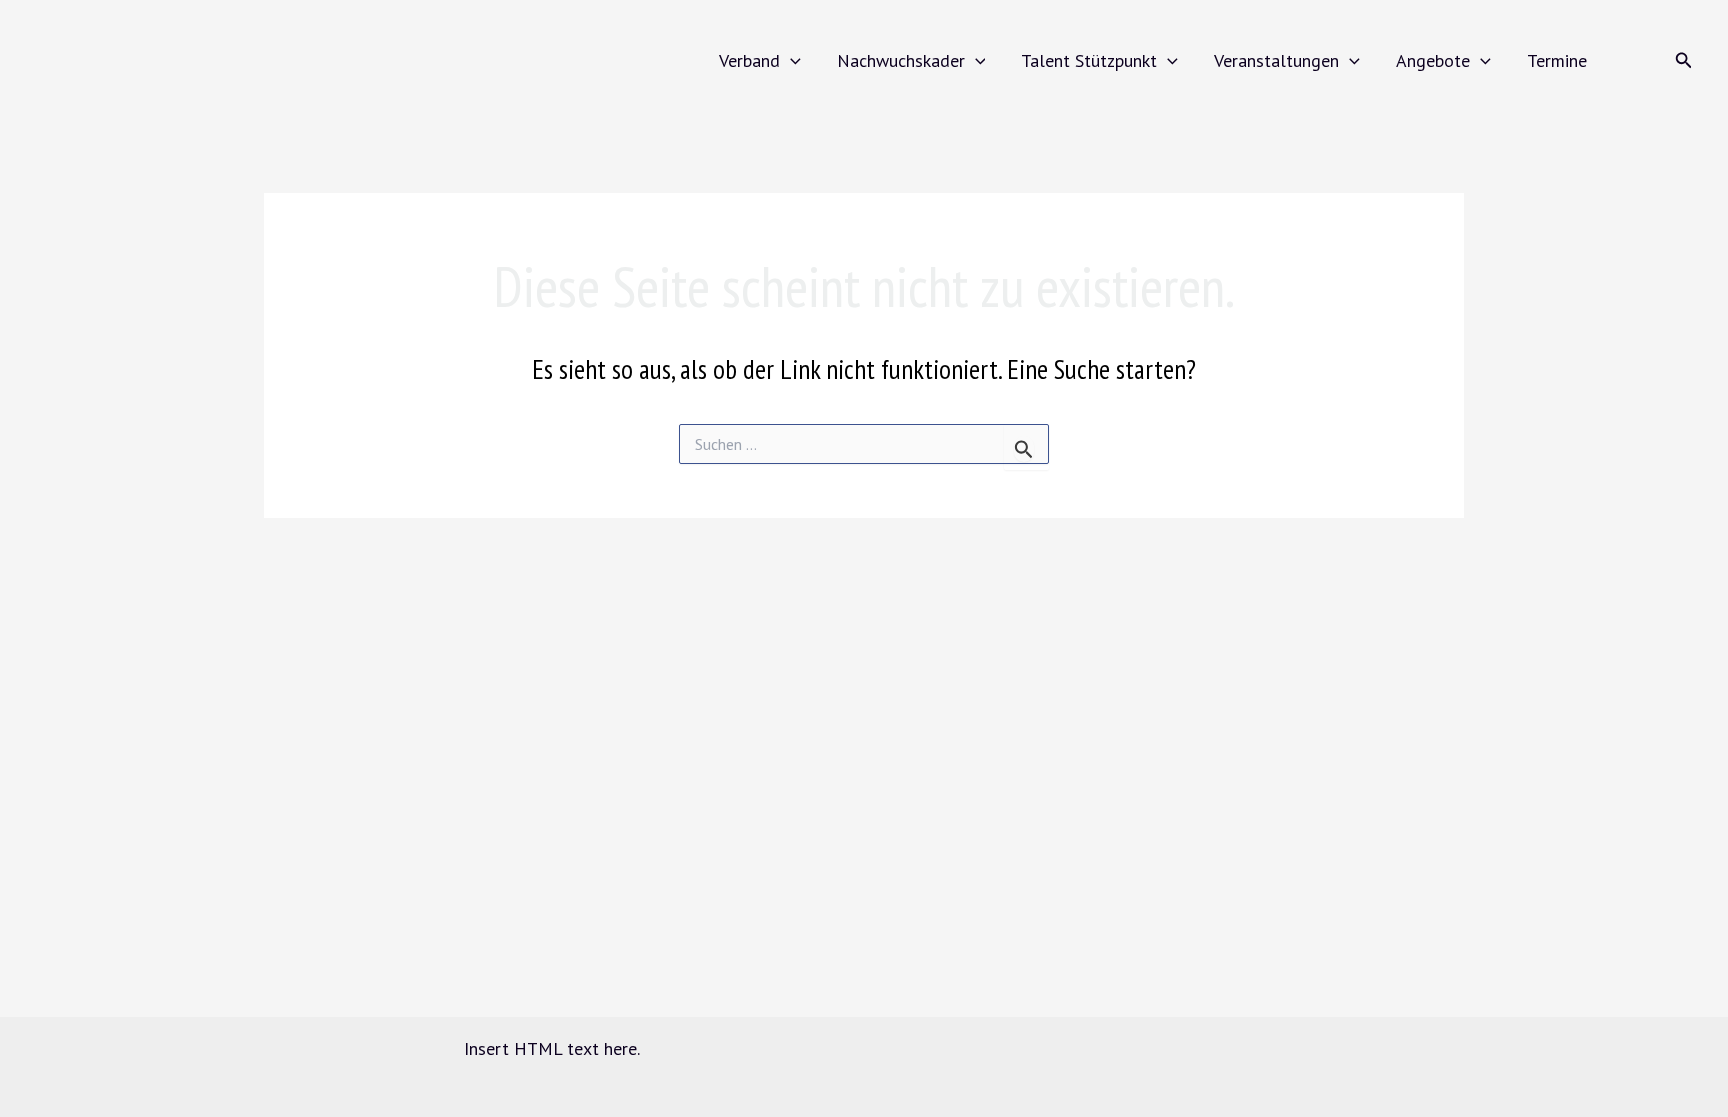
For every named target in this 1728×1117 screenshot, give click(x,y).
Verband (749, 60)
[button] (790, 60)
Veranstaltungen (1276, 60)
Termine (1557, 60)
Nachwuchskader (901, 60)
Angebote (1433, 60)
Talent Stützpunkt (1089, 60)
